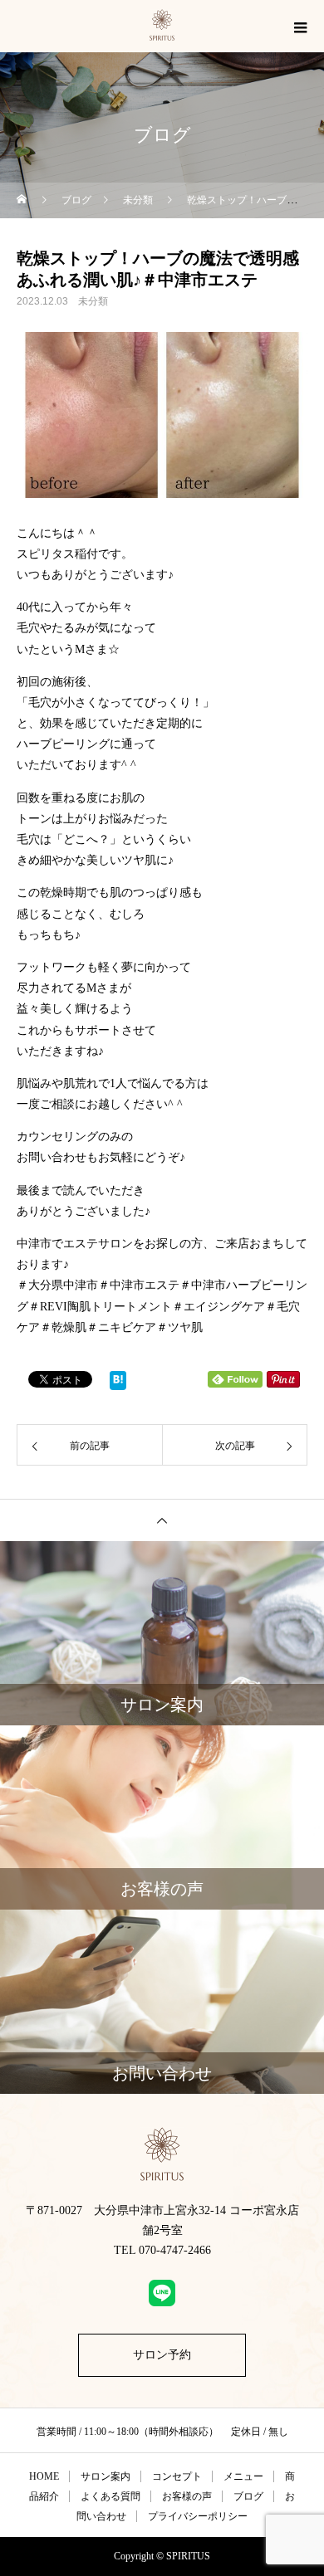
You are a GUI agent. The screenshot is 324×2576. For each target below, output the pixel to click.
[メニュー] (299, 27)
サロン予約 (162, 2355)
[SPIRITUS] (162, 2154)
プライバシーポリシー (198, 2516)
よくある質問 (110, 2496)
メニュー (243, 2476)
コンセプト (177, 2476)
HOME (44, 2476)
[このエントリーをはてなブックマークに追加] (118, 1384)
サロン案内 (106, 2476)
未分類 (93, 301)
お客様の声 (187, 2496)
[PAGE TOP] (162, 1520)
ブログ (248, 2496)
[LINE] (162, 2293)
